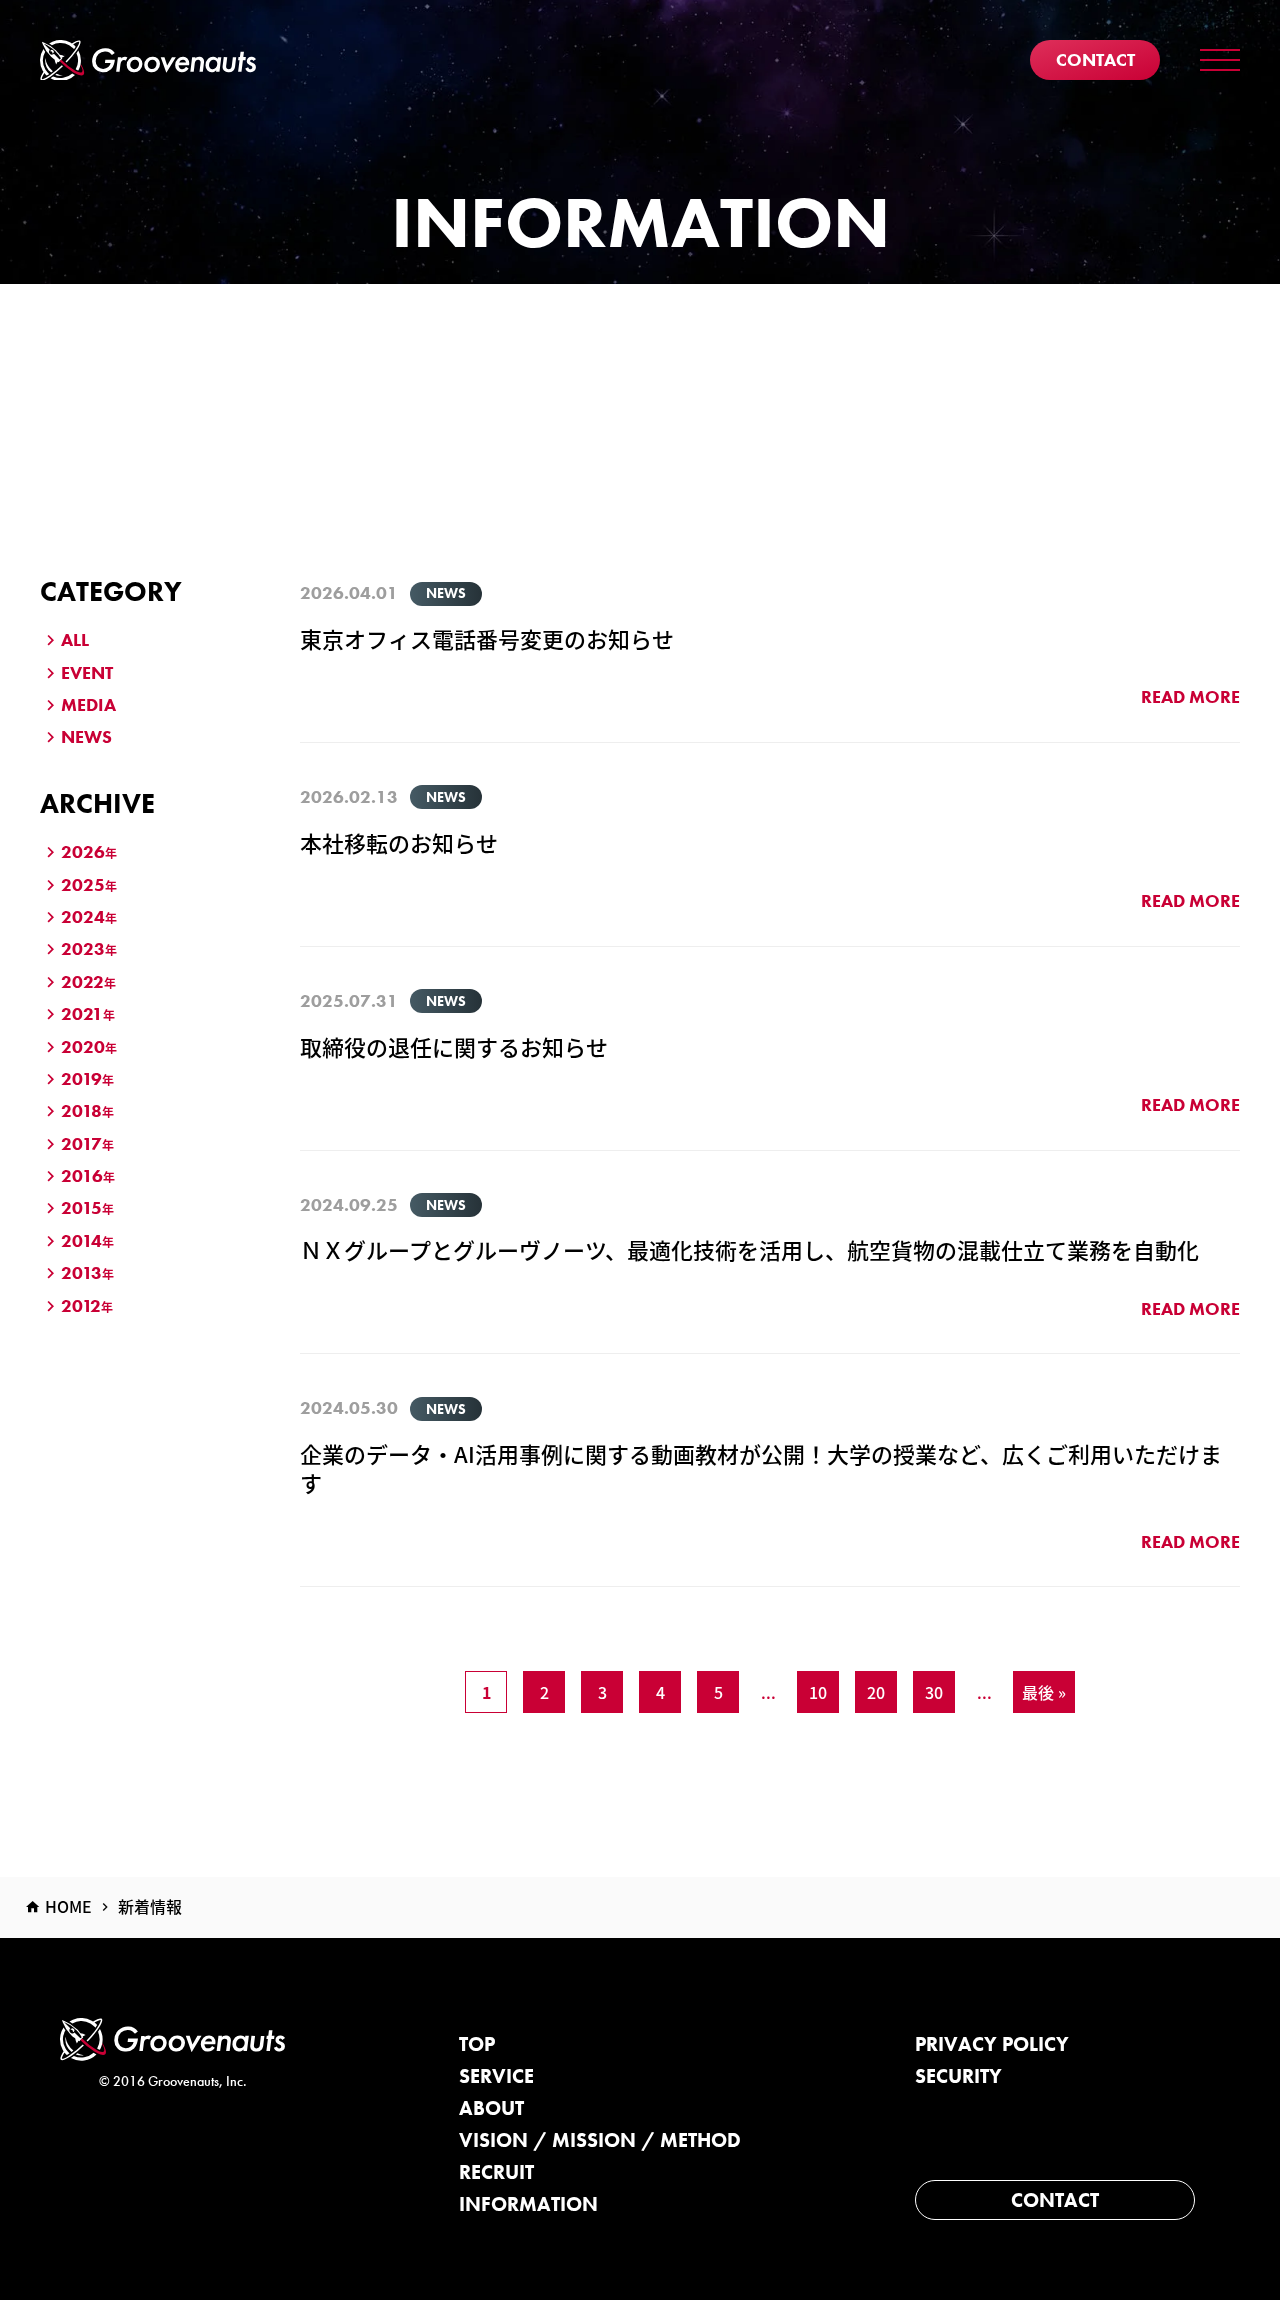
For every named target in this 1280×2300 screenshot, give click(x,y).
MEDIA (88, 704)
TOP (477, 2044)
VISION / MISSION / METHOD (600, 2140)
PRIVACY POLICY (992, 2044)
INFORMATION (528, 2204)
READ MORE (1190, 696)
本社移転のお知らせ (399, 842)
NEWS (86, 736)
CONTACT (1055, 2200)
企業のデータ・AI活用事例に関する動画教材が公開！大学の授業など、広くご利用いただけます (761, 1467)
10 (818, 1692)
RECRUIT (496, 2172)
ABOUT (491, 2108)
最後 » (1044, 1692)
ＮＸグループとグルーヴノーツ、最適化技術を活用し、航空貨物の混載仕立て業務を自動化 (749, 1249)
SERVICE (496, 2076)
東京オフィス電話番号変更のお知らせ (487, 638)
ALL (75, 639)
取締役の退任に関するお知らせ (454, 1046)
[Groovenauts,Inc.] (148, 60)
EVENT (87, 672)
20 (876, 1692)
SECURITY (958, 2076)
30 (934, 1692)
